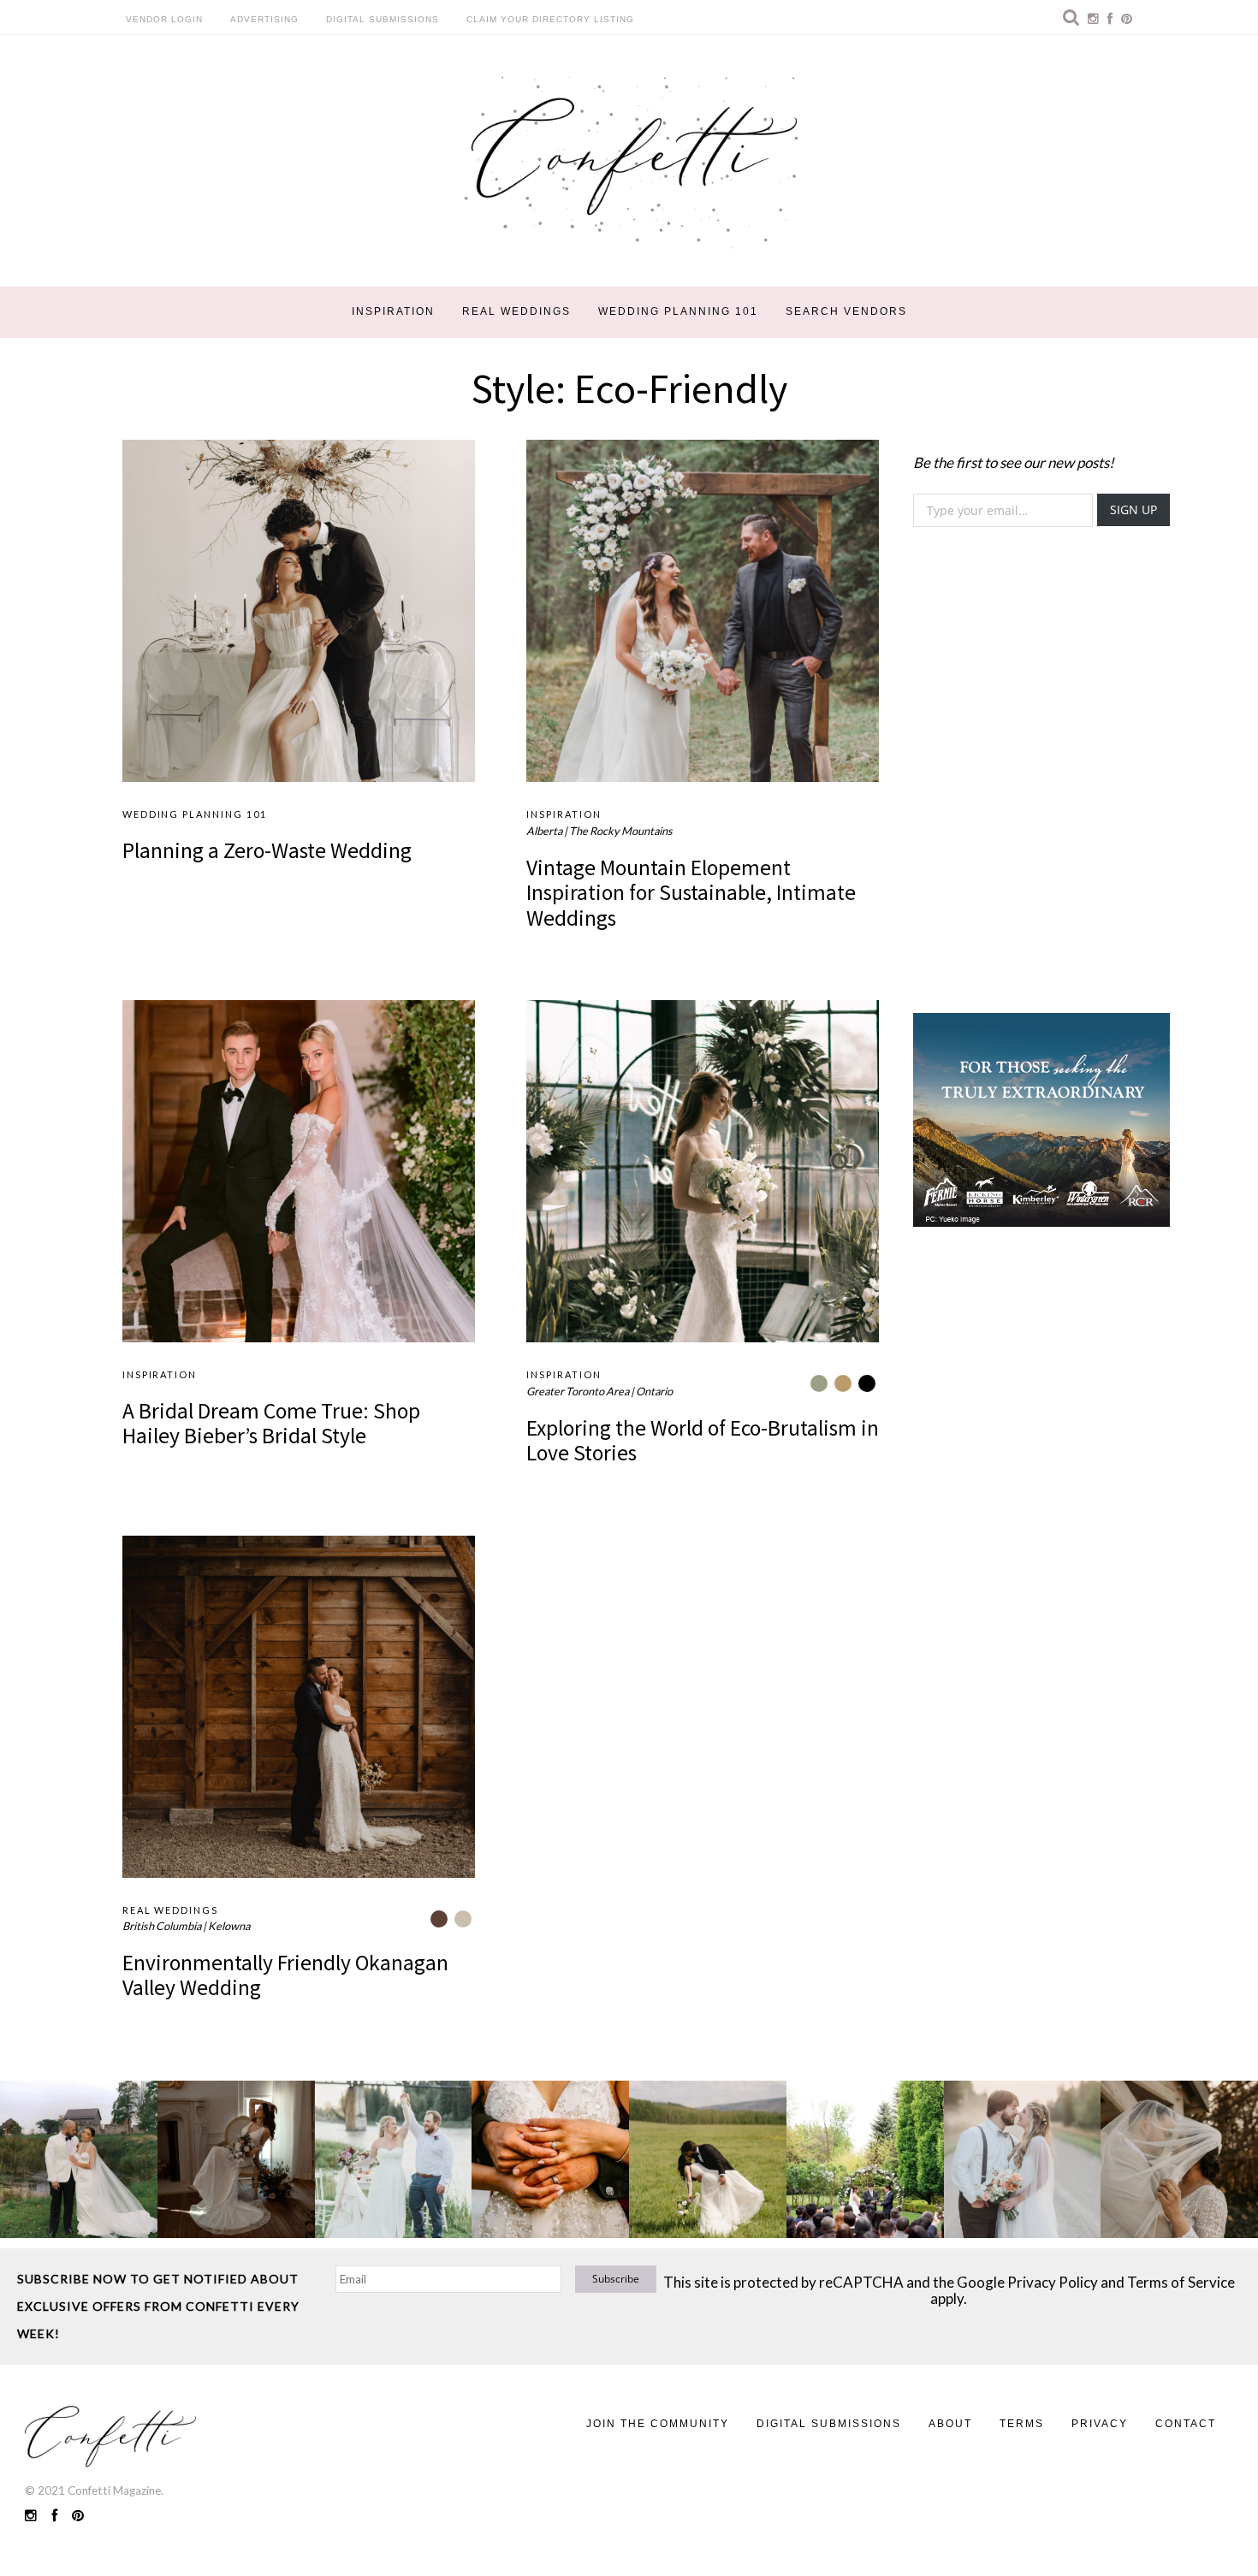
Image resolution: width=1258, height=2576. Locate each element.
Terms (1022, 2424)
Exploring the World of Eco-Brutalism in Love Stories (703, 1440)
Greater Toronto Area (578, 1391)
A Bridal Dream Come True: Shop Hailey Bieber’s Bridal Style (271, 1423)
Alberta (544, 831)
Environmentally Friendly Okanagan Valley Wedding (285, 1975)
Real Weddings (516, 311)
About (950, 2424)
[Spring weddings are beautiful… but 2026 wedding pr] (708, 2159)
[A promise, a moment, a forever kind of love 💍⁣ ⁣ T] (550, 2159)
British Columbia (162, 1926)
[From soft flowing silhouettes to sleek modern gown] (236, 2159)
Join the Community (658, 2424)
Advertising (264, 19)
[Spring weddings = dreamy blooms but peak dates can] (1179, 2159)
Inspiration (393, 311)
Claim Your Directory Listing (550, 19)
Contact (1186, 2424)
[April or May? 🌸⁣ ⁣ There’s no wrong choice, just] (865, 2159)
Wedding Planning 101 (678, 311)
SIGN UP (1133, 509)
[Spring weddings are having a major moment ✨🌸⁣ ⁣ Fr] (394, 2159)
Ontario (654, 1391)
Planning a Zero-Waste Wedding (267, 850)
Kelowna (229, 1926)
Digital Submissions (383, 19)
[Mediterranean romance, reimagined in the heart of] (79, 2159)
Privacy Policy (1053, 2282)
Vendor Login (164, 19)
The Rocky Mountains (621, 831)
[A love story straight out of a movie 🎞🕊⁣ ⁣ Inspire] (1023, 2159)
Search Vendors (846, 311)
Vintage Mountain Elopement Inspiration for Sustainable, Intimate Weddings (691, 893)
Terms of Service (1181, 2282)
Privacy (1100, 2424)
